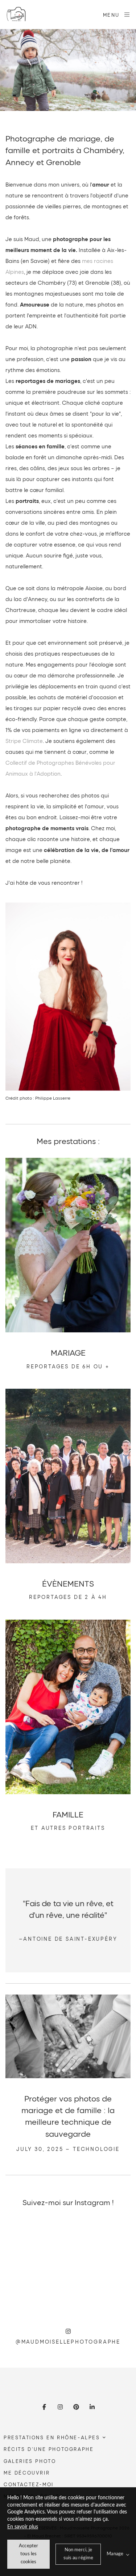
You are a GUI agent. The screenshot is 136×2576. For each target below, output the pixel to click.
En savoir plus (23, 2527)
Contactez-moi (29, 2484)
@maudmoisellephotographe (68, 2342)
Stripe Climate (24, 741)
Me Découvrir (27, 2473)
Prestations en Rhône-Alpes (52, 2437)
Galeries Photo (30, 2461)
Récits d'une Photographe (49, 2449)
